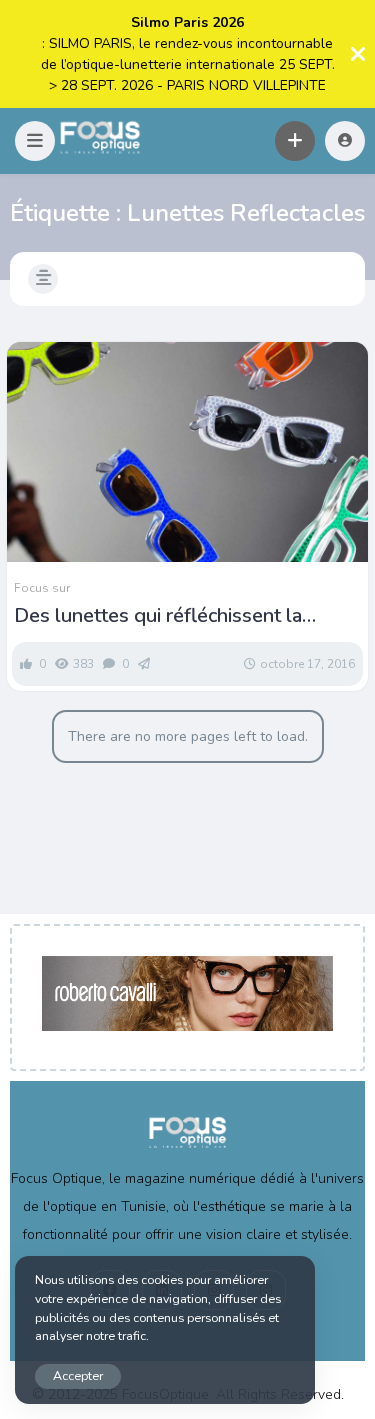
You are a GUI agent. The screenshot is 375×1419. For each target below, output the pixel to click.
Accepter (78, 1375)
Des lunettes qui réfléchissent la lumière (158, 616)
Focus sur (42, 588)
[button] (35, 141)
